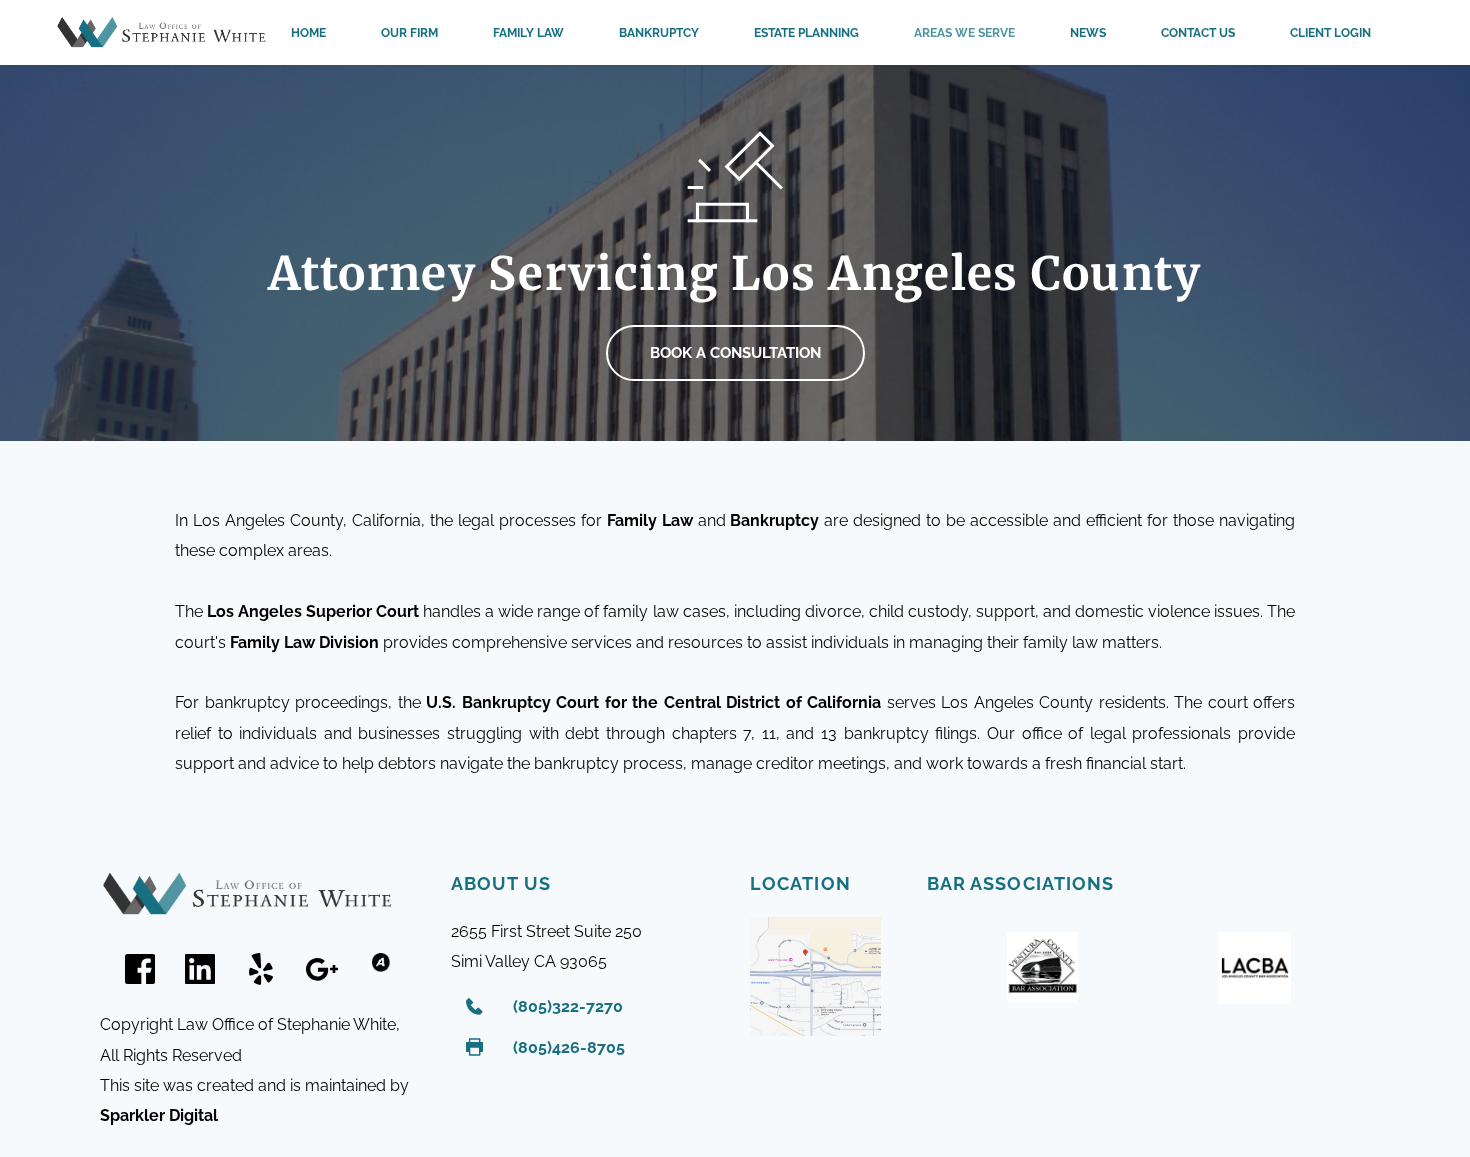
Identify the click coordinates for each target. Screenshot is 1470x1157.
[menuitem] (308, 33)
